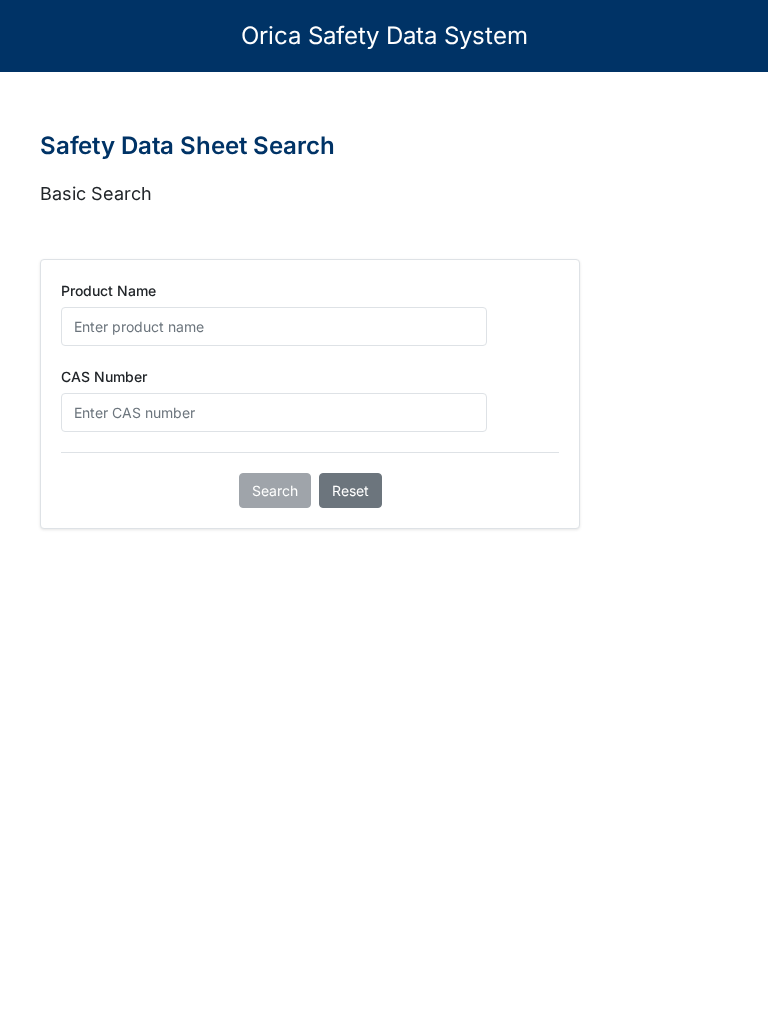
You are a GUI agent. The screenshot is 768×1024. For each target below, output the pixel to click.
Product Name (108, 290)
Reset (350, 490)
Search (275, 490)
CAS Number (104, 376)
